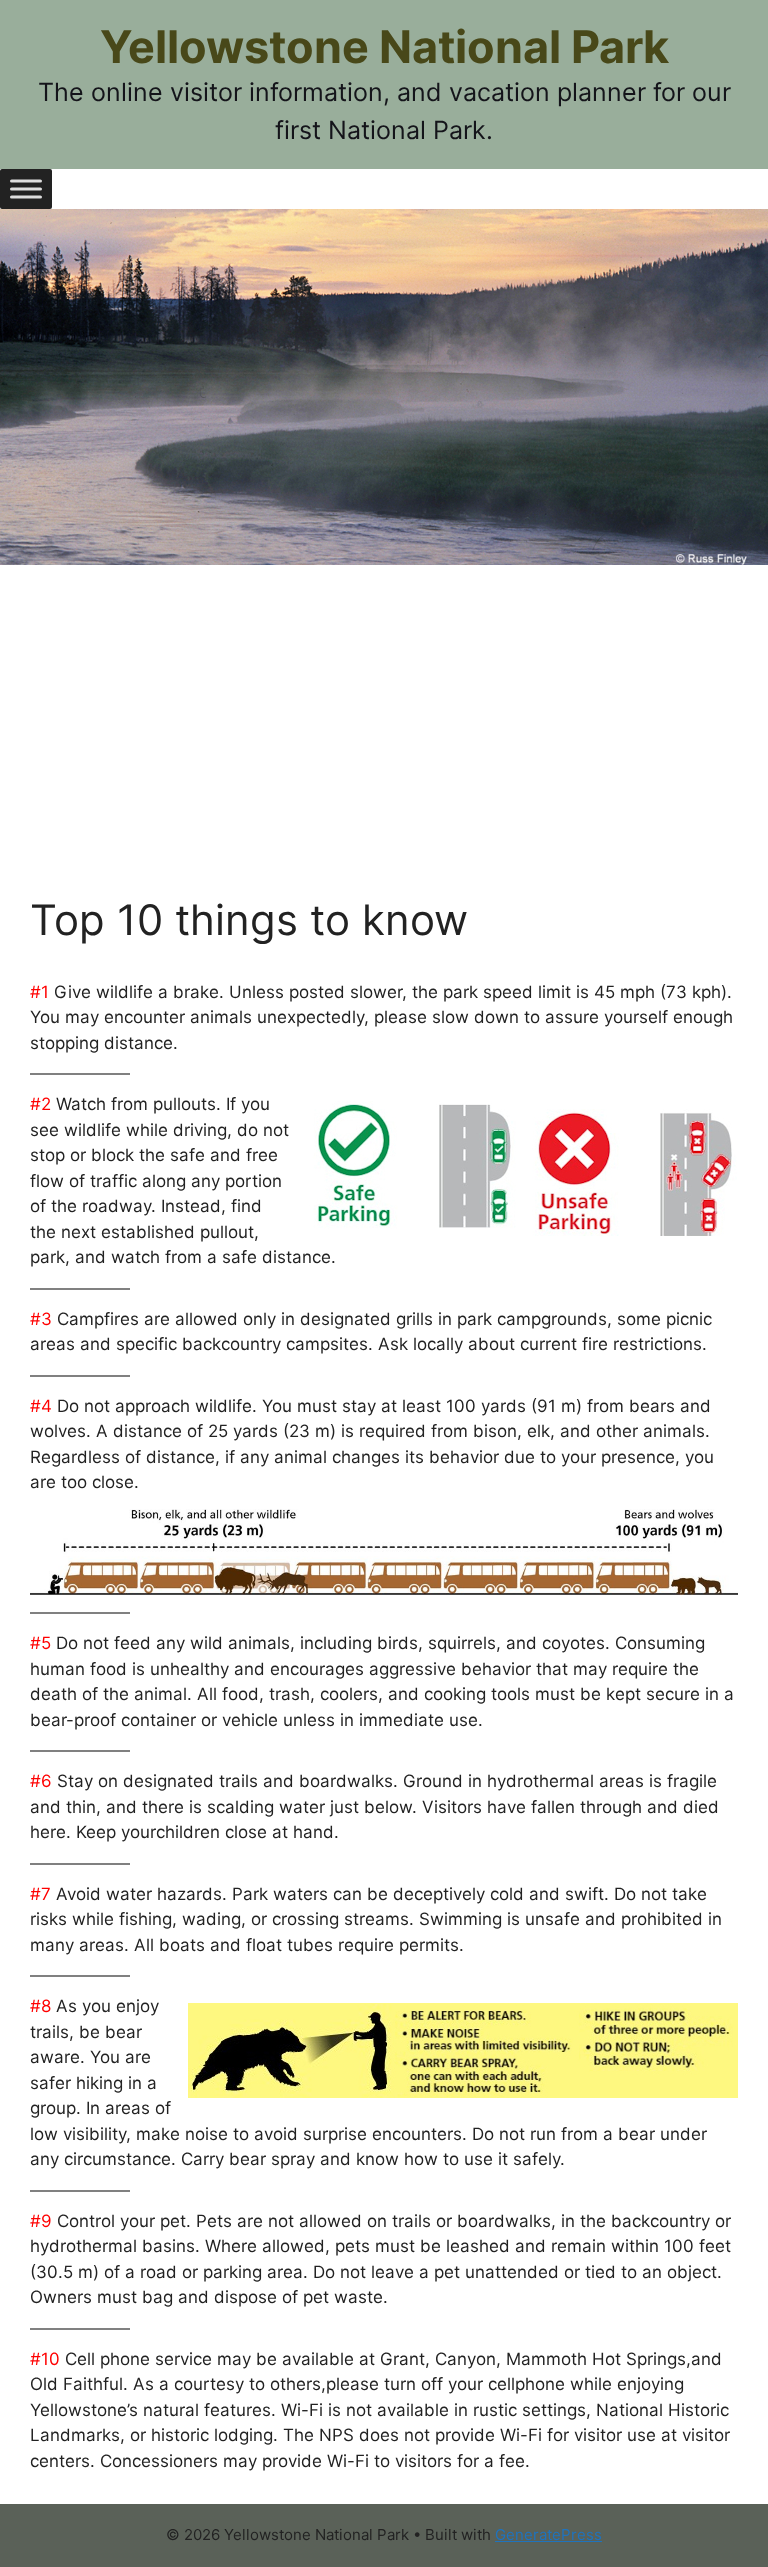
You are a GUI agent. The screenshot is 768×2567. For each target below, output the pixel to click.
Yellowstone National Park (384, 46)
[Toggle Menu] (26, 188)
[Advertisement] (384, 745)
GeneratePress (548, 2534)
